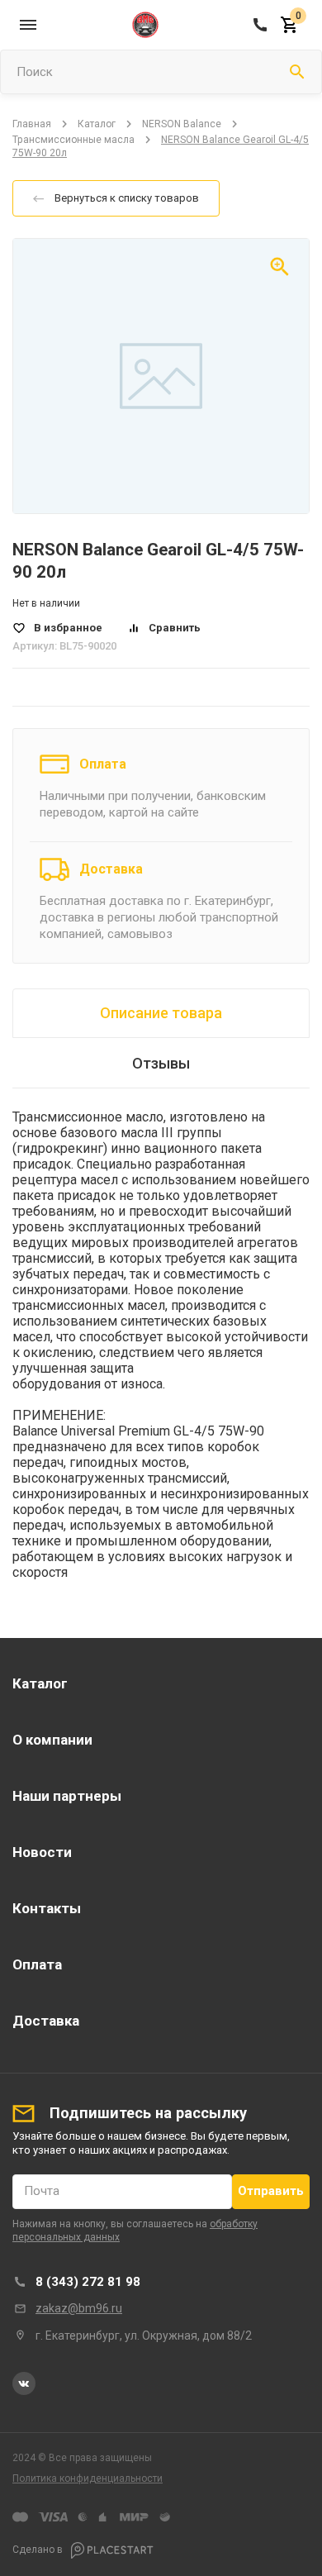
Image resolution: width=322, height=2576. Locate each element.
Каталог (97, 124)
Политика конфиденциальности (88, 2478)
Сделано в (39, 2550)
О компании (52, 1740)
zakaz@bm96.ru (79, 2308)
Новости (42, 1852)
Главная (32, 124)
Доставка (111, 869)
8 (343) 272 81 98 (88, 2282)
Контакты (47, 1908)
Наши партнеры (67, 1796)
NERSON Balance (182, 124)
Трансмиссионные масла (73, 140)
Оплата (103, 764)
